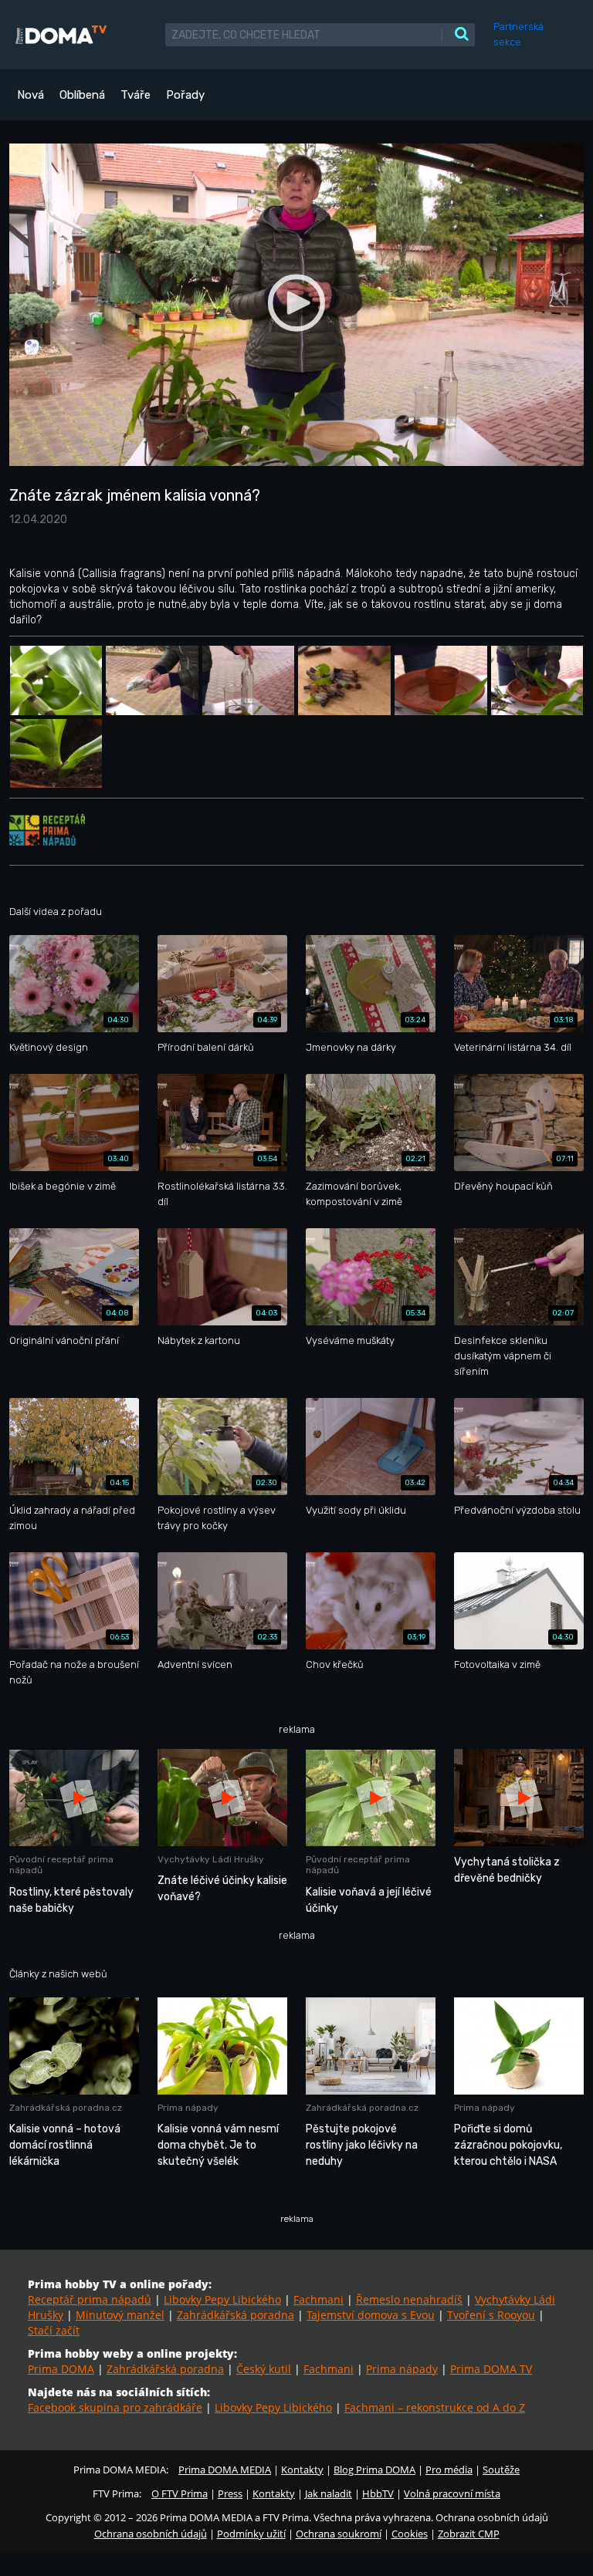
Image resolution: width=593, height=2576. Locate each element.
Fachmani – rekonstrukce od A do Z (435, 2407)
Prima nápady (402, 2369)
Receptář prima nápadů (90, 2299)
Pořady (185, 95)
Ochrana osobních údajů (151, 2534)
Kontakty (302, 2470)
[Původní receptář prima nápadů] (47, 829)
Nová (30, 95)
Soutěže (501, 2470)
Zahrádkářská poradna (236, 2315)
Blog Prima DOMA (374, 2470)
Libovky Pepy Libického (222, 2299)
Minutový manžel (120, 2315)
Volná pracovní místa (452, 2493)
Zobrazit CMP (469, 2534)
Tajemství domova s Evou (371, 2315)
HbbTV (378, 2493)
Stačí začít (54, 2330)
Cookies (410, 2534)
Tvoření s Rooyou (491, 2315)
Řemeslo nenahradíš (409, 2299)
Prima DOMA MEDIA (225, 2470)
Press (230, 2493)
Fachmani (319, 2299)
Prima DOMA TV (491, 2369)
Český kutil (264, 2369)
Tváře (136, 95)
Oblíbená (82, 95)
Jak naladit (329, 2493)
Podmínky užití (251, 2534)
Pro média (449, 2470)
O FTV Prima (180, 2493)
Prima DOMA (61, 2369)
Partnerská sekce (518, 34)
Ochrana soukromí (339, 2534)
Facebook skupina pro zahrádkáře (115, 2407)
